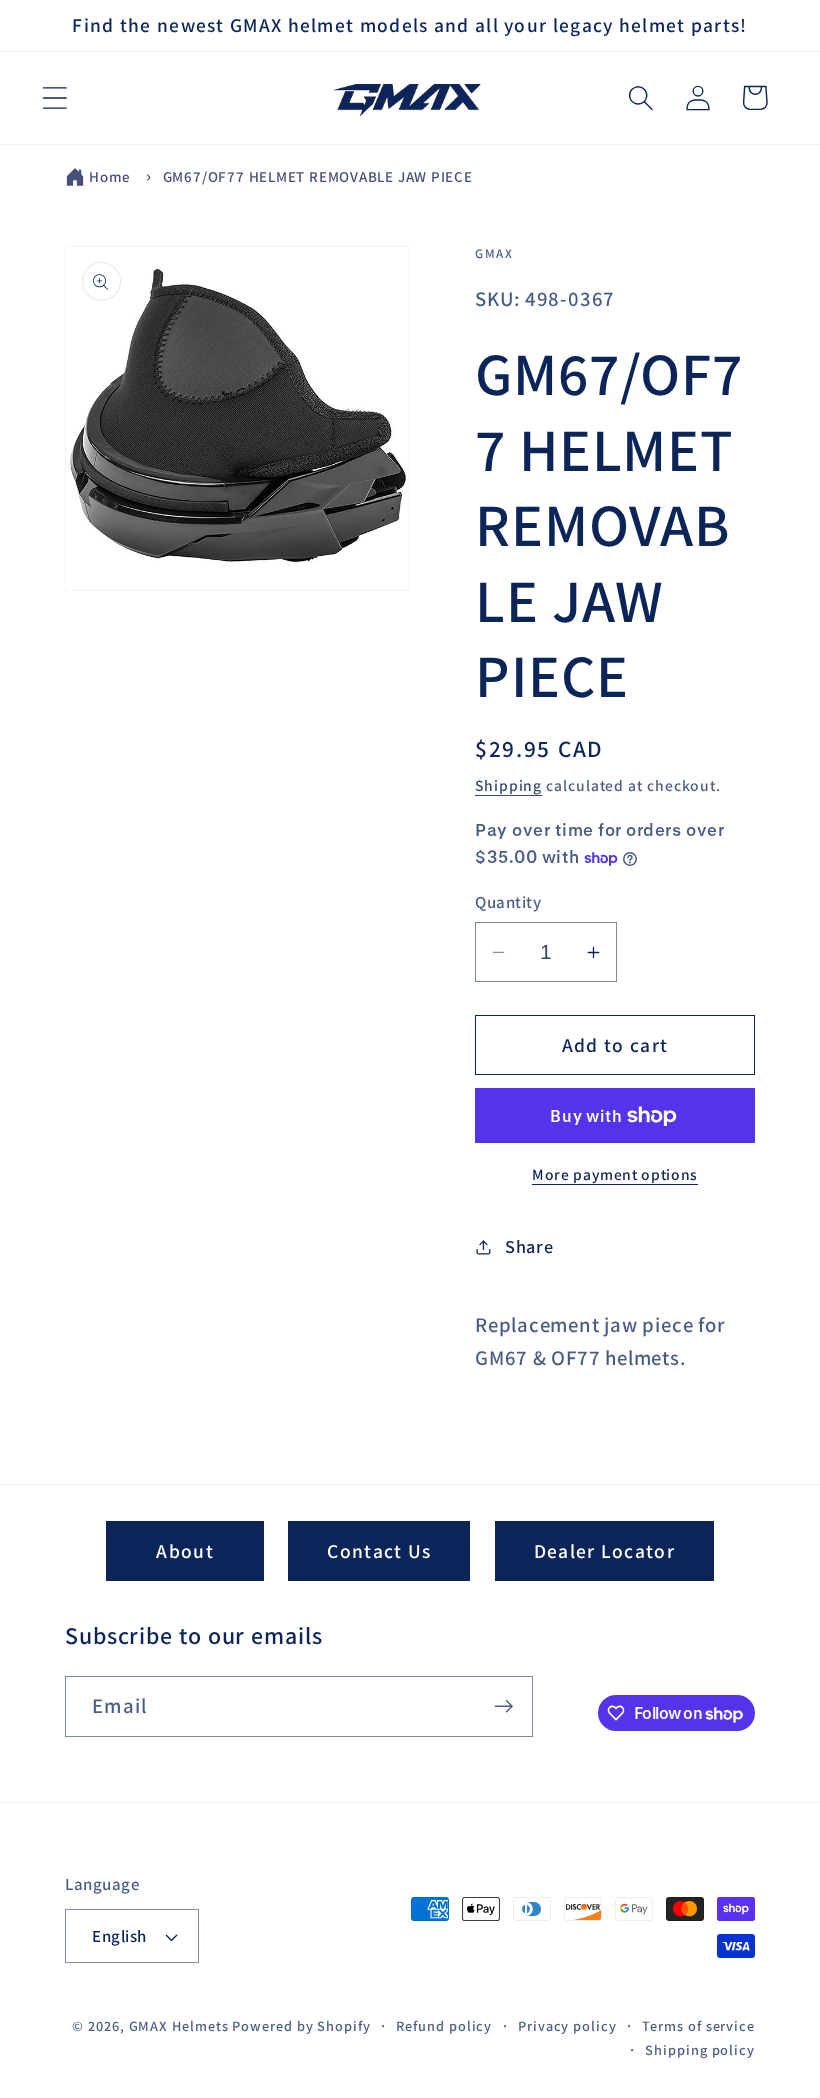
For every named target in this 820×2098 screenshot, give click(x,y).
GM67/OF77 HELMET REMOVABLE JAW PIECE (318, 176)
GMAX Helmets (179, 2025)
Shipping (508, 785)
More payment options (615, 1174)
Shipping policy (700, 2049)
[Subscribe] (503, 1706)
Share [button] (529, 1246)
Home (110, 176)
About (185, 1551)
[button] (54, 97)
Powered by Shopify (301, 2025)
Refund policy (444, 2025)
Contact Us (379, 1551)
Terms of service (698, 2025)
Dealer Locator (604, 1551)
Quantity (508, 902)
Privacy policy (567, 2025)
